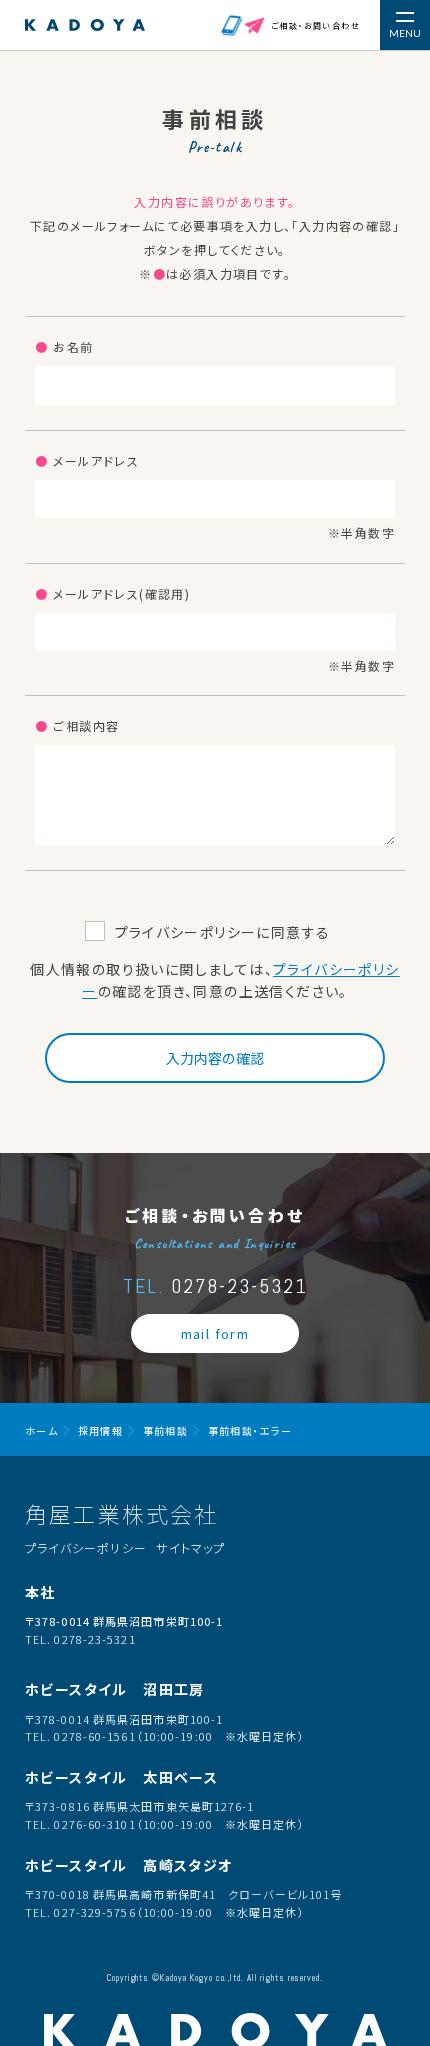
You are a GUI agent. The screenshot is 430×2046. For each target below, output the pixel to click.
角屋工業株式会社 (122, 1513)
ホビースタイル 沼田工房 (115, 1689)
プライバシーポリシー (86, 1547)
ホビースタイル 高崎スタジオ (129, 1865)
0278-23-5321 (215, 1286)
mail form (215, 1333)
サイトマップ (190, 1547)
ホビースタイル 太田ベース (121, 1777)
